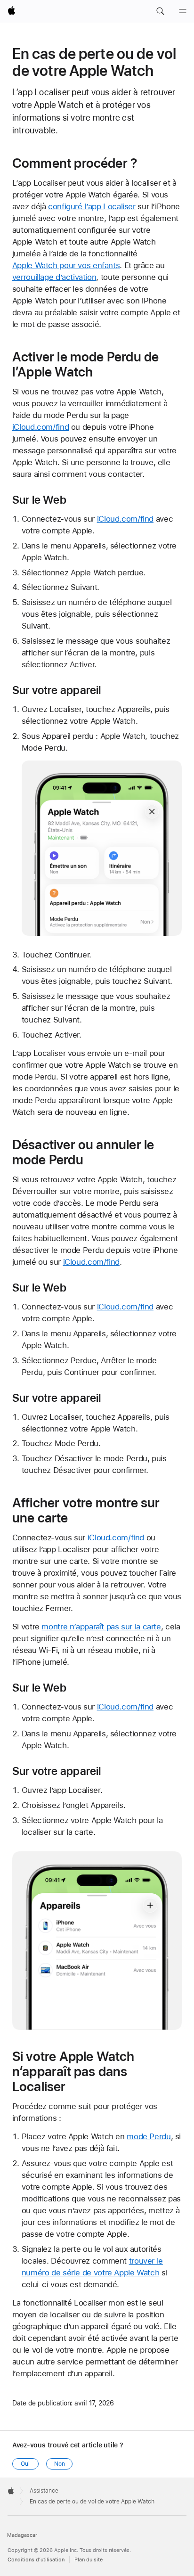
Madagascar (22, 2535)
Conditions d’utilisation (36, 2560)
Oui (25, 2464)
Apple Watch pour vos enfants (66, 265)
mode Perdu (149, 2136)
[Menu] (183, 11)
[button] (160, 11)
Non (60, 2464)
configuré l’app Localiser (92, 206)
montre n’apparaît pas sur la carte (101, 1627)
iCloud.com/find (40, 427)
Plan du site (89, 2560)
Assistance (44, 2491)
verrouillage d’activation (54, 277)
